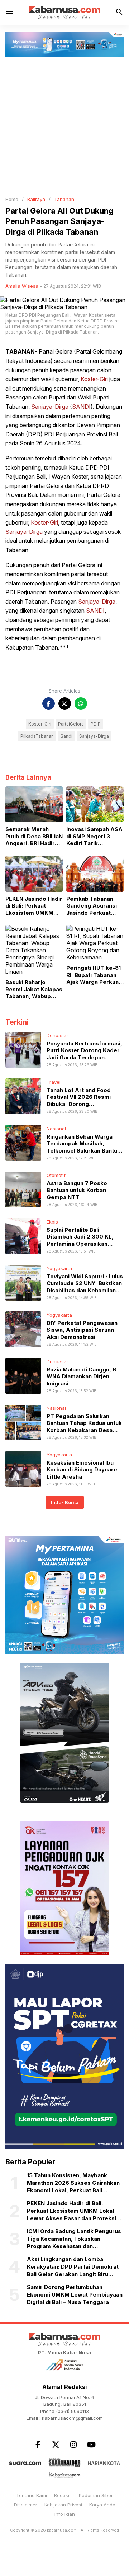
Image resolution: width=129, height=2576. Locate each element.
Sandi (66, 736)
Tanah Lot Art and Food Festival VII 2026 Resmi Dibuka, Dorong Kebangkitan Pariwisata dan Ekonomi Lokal (84, 1104)
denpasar (58, 1035)
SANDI (81, 407)
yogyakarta (59, 1268)
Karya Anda (102, 2505)
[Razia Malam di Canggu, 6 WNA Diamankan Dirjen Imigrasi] (23, 1375)
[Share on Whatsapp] (81, 703)
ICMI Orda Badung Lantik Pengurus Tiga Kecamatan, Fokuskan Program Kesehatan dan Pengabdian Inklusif (74, 2239)
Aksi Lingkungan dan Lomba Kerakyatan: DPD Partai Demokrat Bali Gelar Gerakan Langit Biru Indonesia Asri (73, 2267)
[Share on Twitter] (65, 703)
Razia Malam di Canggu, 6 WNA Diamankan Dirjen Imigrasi (81, 1376)
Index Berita (65, 1502)
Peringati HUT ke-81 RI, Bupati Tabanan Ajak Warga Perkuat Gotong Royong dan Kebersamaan (94, 975)
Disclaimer (26, 2505)
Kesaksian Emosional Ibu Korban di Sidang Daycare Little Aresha (82, 1470)
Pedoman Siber (96, 2495)
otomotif (56, 1175)
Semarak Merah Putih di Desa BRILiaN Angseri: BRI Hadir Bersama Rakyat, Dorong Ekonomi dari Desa (34, 836)
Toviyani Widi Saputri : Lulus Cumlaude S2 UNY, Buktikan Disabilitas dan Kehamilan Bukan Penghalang (85, 1287)
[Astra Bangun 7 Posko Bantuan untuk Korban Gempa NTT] (23, 1189)
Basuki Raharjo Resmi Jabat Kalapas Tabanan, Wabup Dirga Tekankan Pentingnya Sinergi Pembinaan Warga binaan (34, 989)
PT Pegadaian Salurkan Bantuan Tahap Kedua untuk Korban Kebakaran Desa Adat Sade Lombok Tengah (84, 1427)
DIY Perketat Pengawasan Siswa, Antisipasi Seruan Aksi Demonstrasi (82, 1330)
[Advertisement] (64, 125)
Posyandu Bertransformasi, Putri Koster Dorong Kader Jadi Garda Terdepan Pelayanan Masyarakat (84, 1054)
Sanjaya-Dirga (50, 407)
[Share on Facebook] (49, 703)
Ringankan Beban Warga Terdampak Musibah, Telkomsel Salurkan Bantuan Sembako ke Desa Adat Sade (85, 1151)
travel (54, 1082)
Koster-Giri (94, 379)
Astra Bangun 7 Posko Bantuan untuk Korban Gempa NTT (77, 1190)
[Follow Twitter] (56, 2445)
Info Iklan (65, 2514)
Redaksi (63, 2495)
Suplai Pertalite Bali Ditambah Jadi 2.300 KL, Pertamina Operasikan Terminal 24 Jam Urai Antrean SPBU (80, 1244)
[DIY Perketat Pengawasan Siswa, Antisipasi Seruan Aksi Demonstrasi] (23, 1328)
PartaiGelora (71, 724)
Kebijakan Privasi (63, 2505)
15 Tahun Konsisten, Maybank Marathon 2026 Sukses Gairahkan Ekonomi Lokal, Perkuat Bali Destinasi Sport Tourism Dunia (73, 2183)
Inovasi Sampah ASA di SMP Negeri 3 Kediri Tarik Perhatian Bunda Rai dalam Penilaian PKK (94, 836)
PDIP (96, 724)
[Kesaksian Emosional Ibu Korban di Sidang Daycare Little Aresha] (23, 1468)
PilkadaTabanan (37, 736)
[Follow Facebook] (38, 2445)
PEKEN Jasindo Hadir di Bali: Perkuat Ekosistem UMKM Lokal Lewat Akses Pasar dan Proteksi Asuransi (34, 906)
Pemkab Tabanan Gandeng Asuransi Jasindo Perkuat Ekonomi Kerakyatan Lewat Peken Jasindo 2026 (94, 906)
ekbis (52, 1222)
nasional (56, 1129)
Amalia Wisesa (22, 286)
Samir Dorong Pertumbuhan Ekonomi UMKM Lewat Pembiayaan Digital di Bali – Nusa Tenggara (75, 2295)
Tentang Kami (32, 2495)
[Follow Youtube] (91, 2445)
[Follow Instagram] (73, 2445)
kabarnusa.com (62, 2530)
